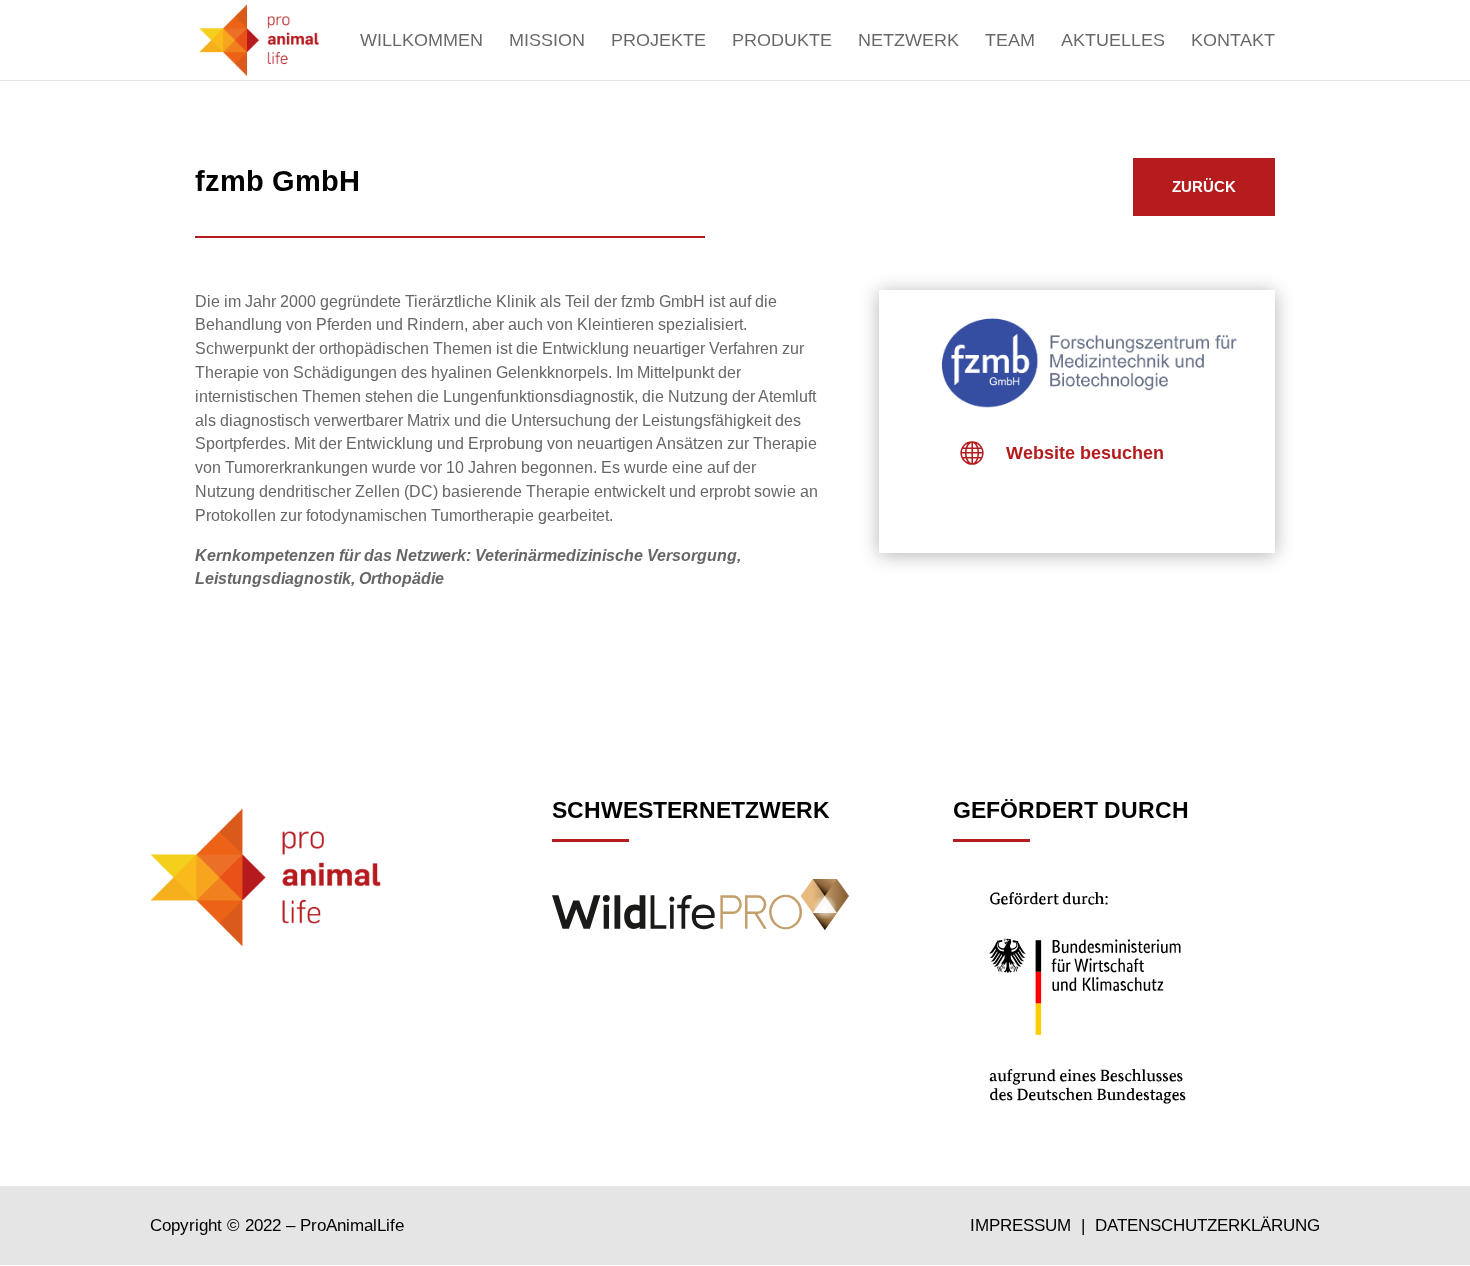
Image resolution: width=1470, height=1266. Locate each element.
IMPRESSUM (1023, 1225)
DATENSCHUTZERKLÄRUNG (1207, 1225)
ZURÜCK (1204, 186)
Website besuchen (1085, 453)
